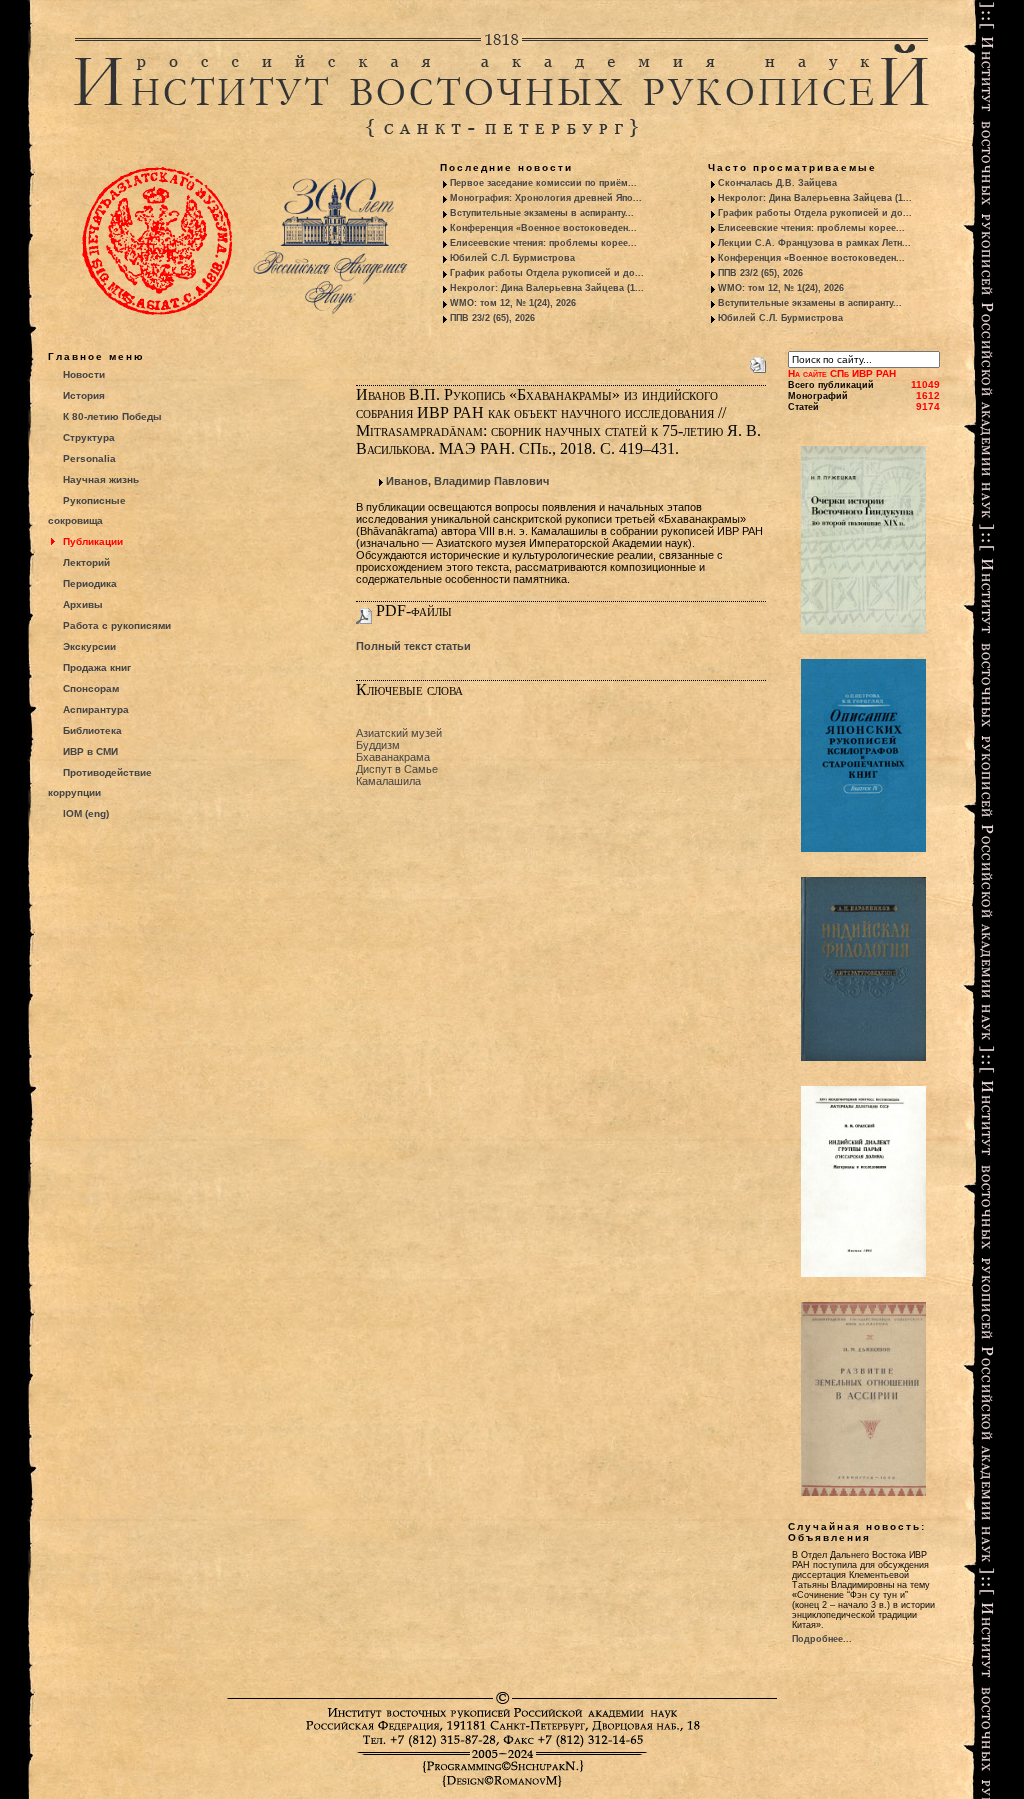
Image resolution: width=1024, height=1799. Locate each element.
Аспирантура (96, 709)
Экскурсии (89, 646)
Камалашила (388, 781)
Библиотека (92, 730)
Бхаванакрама (393, 757)
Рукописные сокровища (87, 510)
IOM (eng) (86, 813)
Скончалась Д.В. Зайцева (777, 183)
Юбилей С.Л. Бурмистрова (512, 258)
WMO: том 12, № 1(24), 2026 (513, 303)
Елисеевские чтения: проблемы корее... (543, 243)
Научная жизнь (101, 479)
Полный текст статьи (413, 646)
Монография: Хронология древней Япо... (546, 198)
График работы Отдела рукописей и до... (547, 273)
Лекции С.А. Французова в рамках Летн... (814, 243)
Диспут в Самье (397, 769)
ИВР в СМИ (90, 751)
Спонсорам (91, 688)
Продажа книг (97, 667)
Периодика (90, 583)
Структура (89, 437)
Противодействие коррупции (100, 782)
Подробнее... (822, 1639)
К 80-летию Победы (112, 416)
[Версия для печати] (758, 361)
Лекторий (86, 562)
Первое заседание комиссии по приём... (543, 183)
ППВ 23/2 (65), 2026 (492, 318)
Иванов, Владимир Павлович (467, 481)
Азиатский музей (399, 733)
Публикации (93, 541)
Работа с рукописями (117, 625)
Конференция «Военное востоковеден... (543, 228)
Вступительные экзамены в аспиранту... (542, 213)
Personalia (89, 458)
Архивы (83, 604)
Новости (84, 374)
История (84, 395)
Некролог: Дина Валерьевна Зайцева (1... (547, 288)
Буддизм (378, 745)
